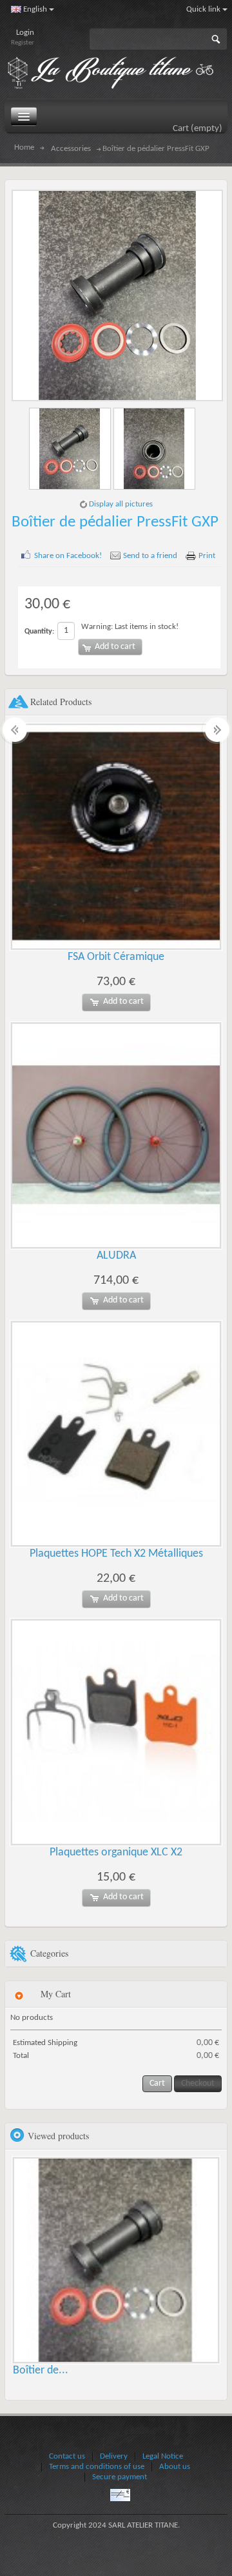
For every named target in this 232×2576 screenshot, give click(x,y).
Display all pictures (121, 504)
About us (175, 2467)
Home (24, 148)
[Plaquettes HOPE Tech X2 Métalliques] (116, 1434)
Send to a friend (150, 556)
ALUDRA (116, 1256)
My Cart (56, 1994)
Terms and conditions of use (97, 2467)
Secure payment (120, 2477)
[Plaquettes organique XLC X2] (116, 1732)
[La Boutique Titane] (117, 74)
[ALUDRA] (116, 1135)
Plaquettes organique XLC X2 (116, 1852)
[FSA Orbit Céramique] (116, 837)
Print (207, 556)
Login (25, 33)
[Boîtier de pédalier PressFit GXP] (71, 449)
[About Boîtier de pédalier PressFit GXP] (116, 2261)
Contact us (67, 2456)
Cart (198, 129)
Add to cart (123, 1002)
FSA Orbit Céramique (116, 957)
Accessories (71, 149)
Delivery (114, 2456)
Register (23, 43)
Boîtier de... (41, 2371)
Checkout (198, 2083)
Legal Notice (163, 2456)
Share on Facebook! (68, 556)
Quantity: (39, 632)
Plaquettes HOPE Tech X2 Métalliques (116, 1554)
